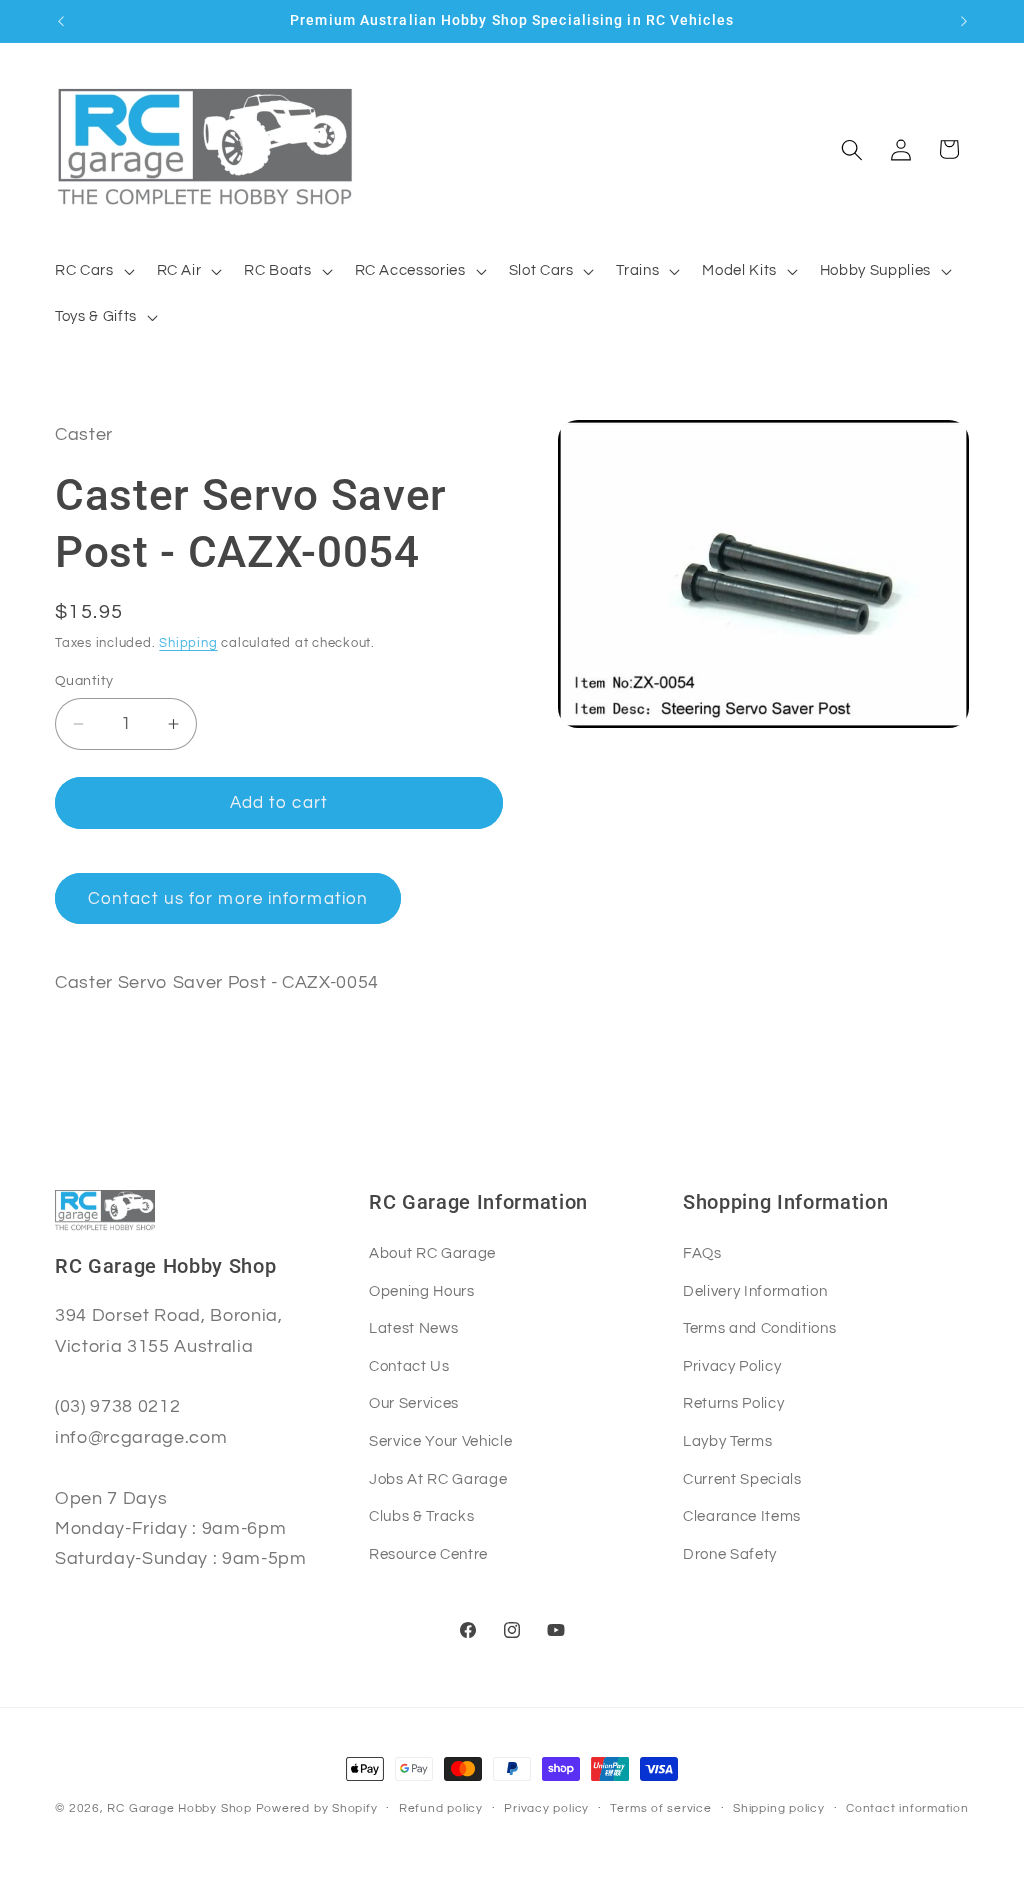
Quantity (84, 680)
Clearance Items (742, 1516)
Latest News (413, 1328)
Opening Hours (422, 1291)
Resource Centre (428, 1554)
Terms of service (660, 1808)
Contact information (907, 1808)
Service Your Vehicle (440, 1441)
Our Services (414, 1403)
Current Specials (742, 1479)
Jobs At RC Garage (438, 1479)
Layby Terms (727, 1441)
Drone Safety (730, 1554)
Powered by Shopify (317, 1808)
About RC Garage (432, 1253)
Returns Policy (733, 1403)
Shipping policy (779, 1808)
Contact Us (409, 1366)
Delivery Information (755, 1291)
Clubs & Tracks (421, 1516)
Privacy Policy (732, 1366)
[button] (93, 271)
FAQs (702, 1253)
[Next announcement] (964, 21)
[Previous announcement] (61, 21)
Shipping (188, 643)
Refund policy (441, 1808)
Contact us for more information (228, 898)
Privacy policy (546, 1808)
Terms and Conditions (759, 1328)
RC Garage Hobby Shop (179, 1808)
